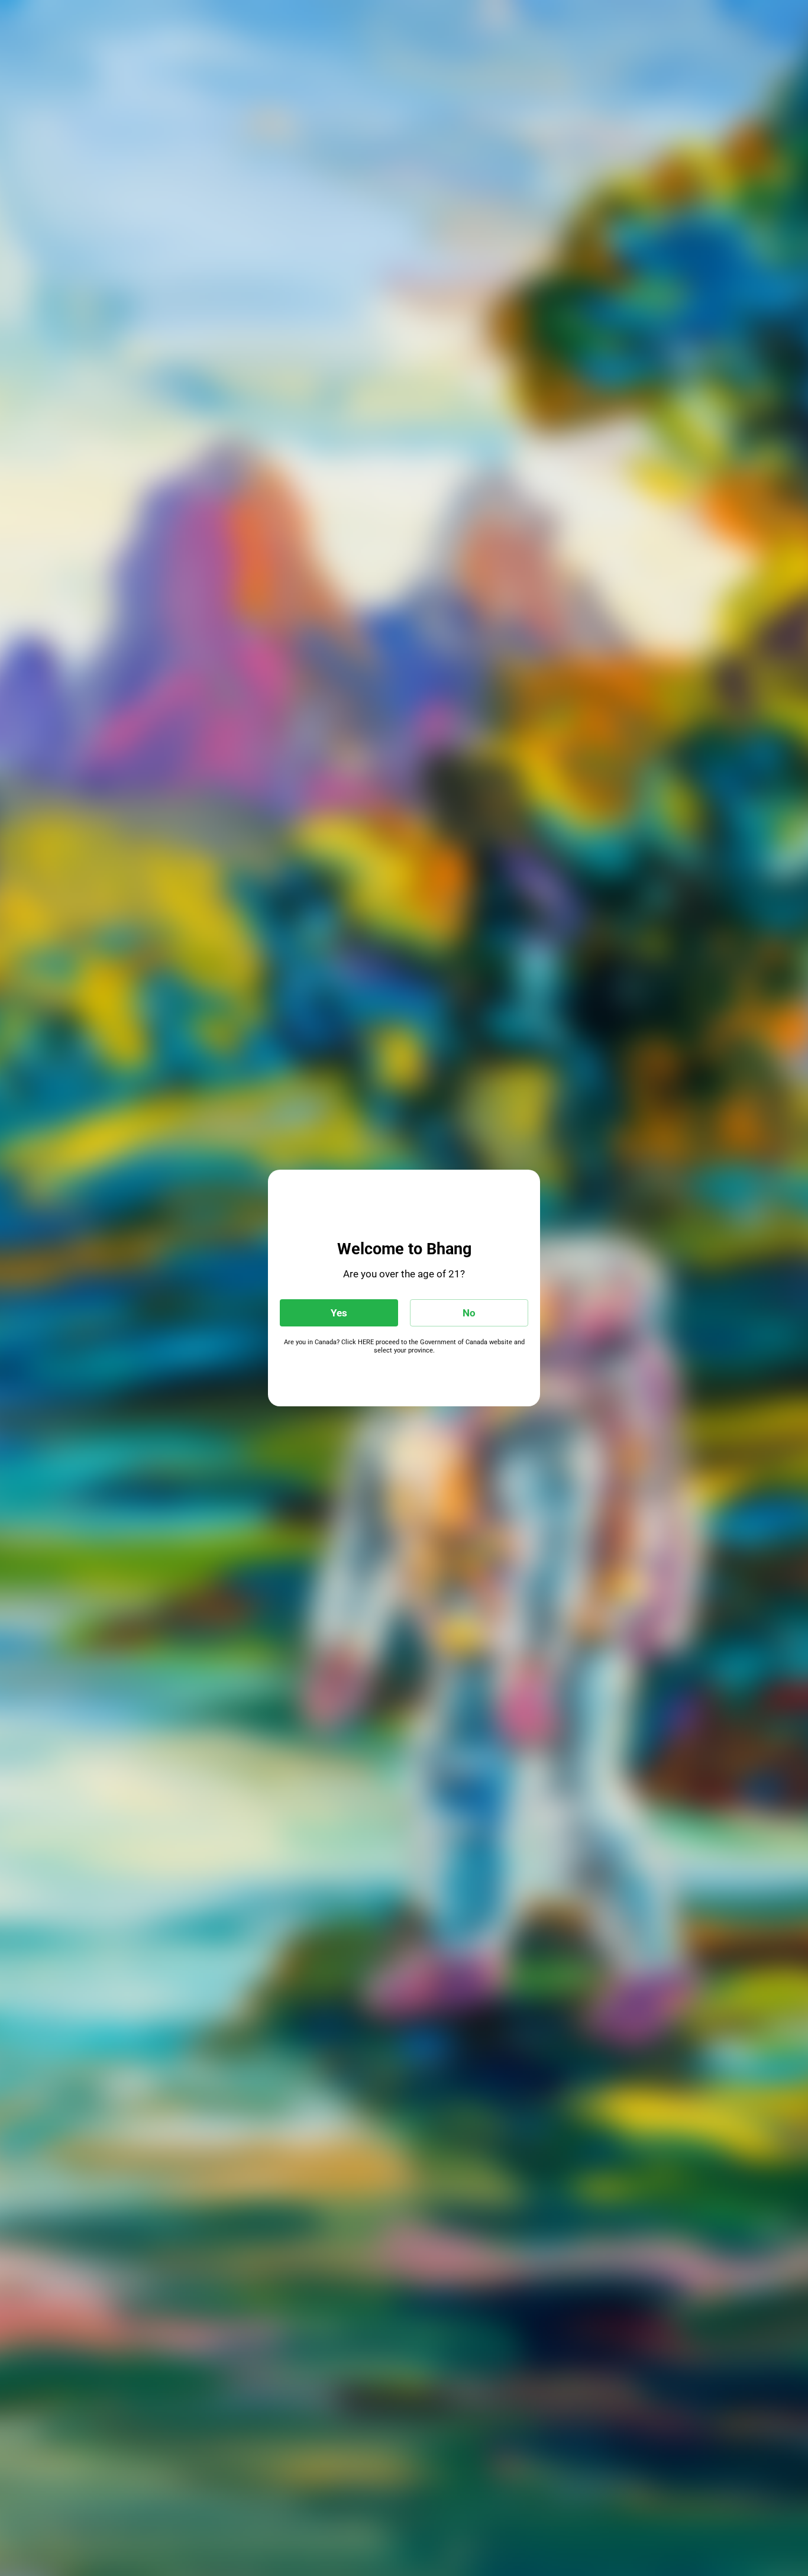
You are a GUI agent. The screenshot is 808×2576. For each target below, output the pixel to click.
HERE (366, 1342)
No (469, 1313)
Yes (339, 1313)
